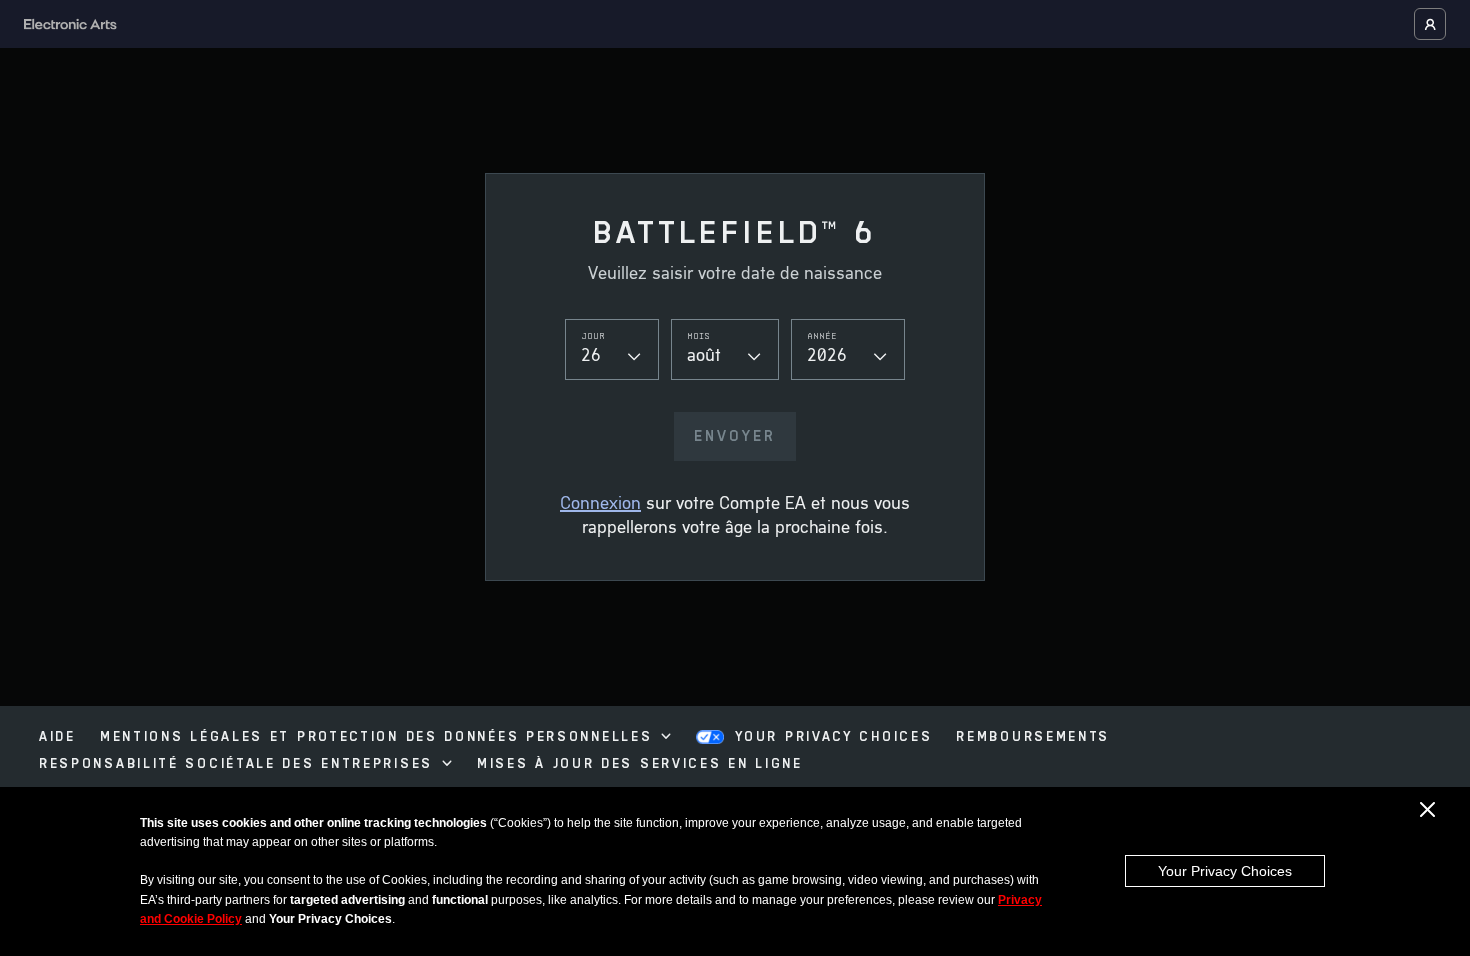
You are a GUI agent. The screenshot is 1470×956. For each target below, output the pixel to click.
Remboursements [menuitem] (1033, 737)
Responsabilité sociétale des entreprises (236, 764)
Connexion (600, 504)
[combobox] (612, 349)
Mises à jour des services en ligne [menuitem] (640, 764)
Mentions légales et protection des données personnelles (376, 737)
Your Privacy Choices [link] (833, 737)
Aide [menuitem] (57, 737)
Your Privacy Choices (1225, 871)
